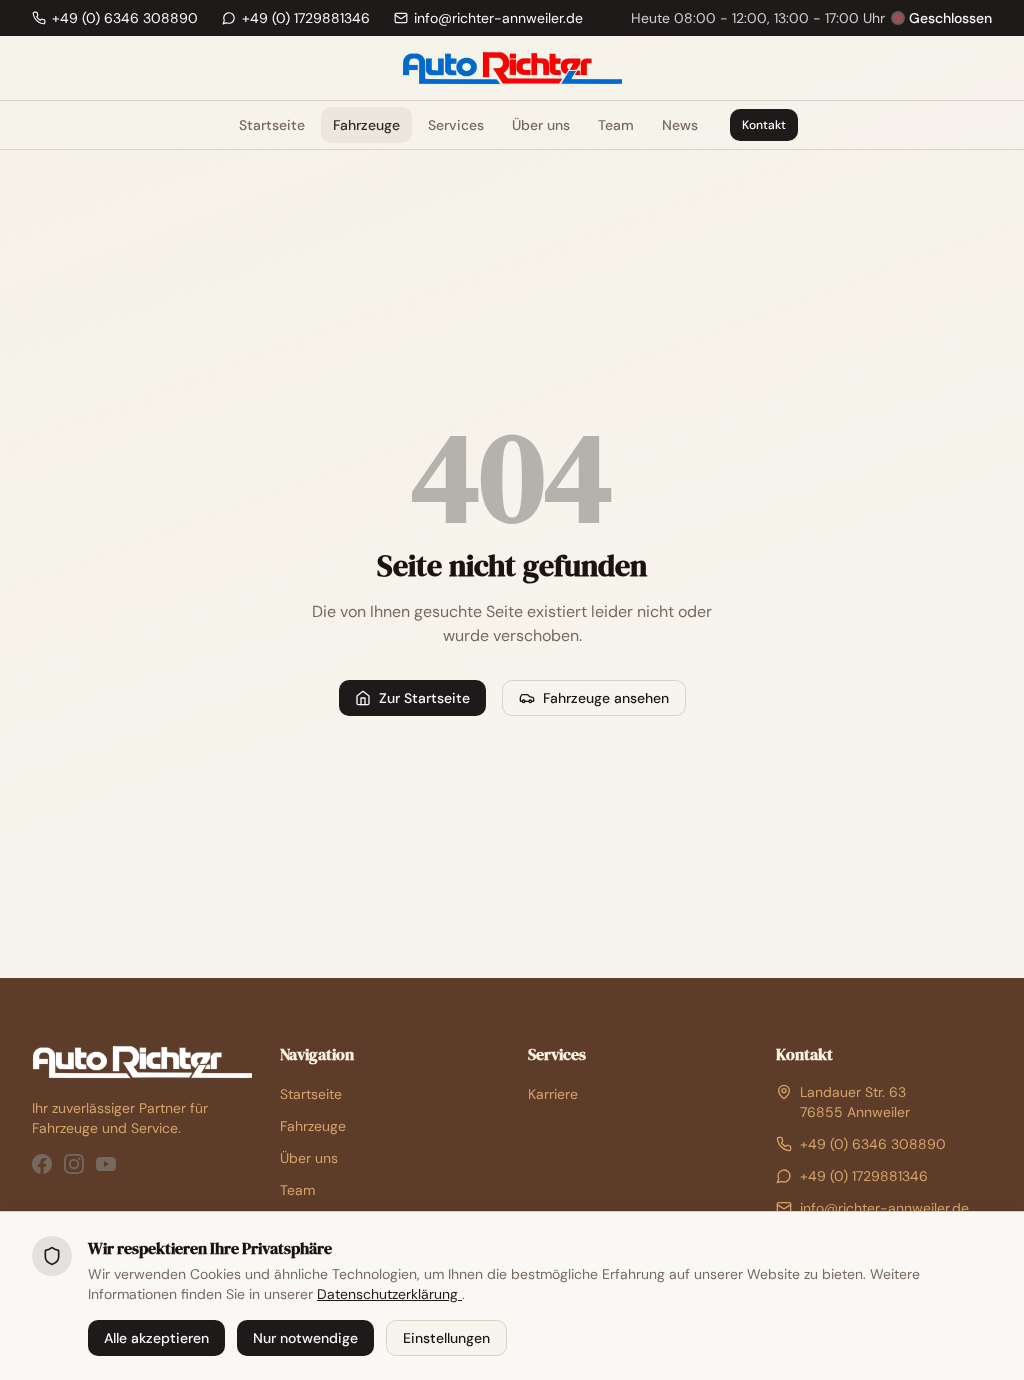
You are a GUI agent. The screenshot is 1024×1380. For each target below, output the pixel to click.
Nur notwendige (305, 1338)
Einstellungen (446, 1338)
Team (616, 125)
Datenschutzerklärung (389, 1294)
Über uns (541, 125)
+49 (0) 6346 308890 (873, 1144)
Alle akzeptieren (156, 1338)
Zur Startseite (424, 698)
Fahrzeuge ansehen (606, 698)
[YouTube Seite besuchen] (106, 1164)
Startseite (272, 125)
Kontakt (764, 125)
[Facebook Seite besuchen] (42, 1164)
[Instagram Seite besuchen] (74, 1164)
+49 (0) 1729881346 (864, 1176)
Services (456, 125)
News (680, 125)
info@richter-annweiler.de (884, 1208)
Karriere (553, 1094)
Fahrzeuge (366, 125)
